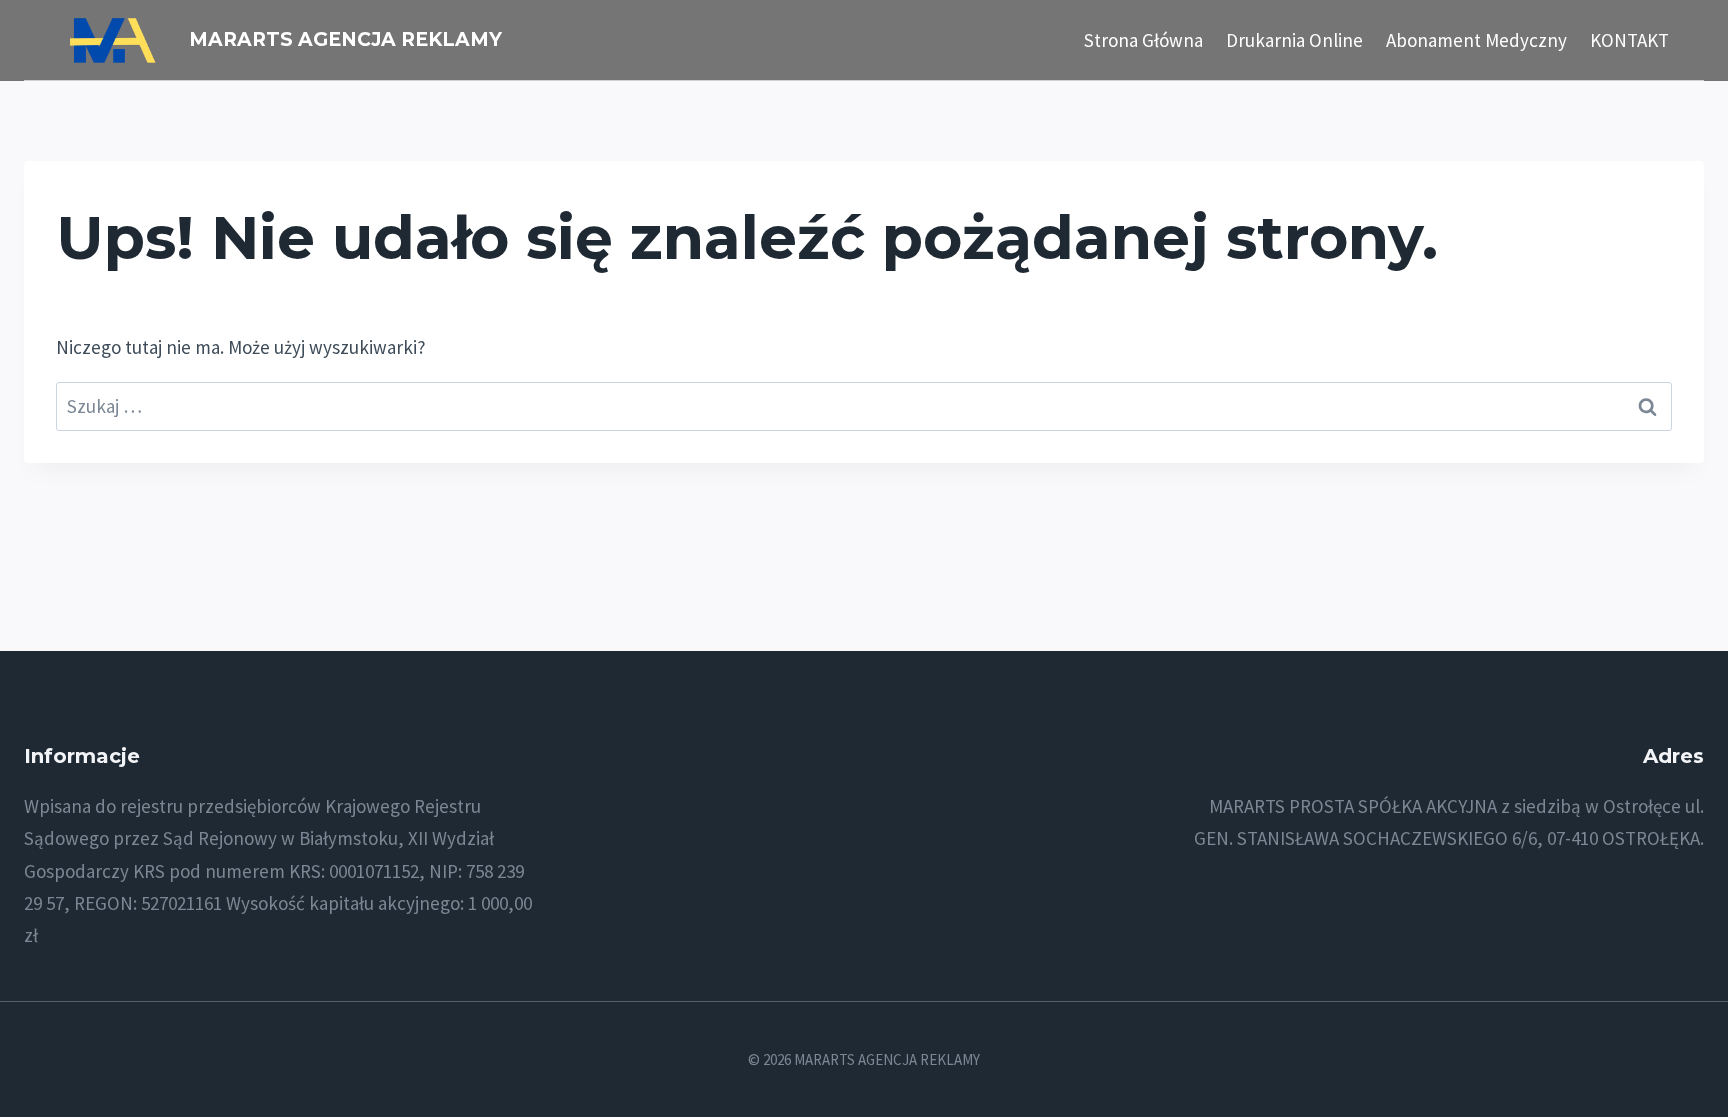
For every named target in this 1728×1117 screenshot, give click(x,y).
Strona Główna (1143, 40)
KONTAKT (1629, 40)
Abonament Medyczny (1476, 40)
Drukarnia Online (1294, 40)
